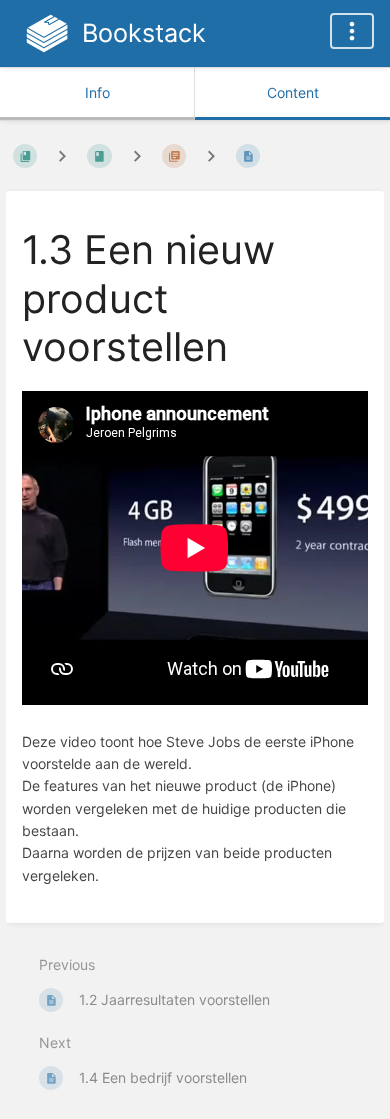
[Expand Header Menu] (352, 31)
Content (293, 92)
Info (97, 92)
